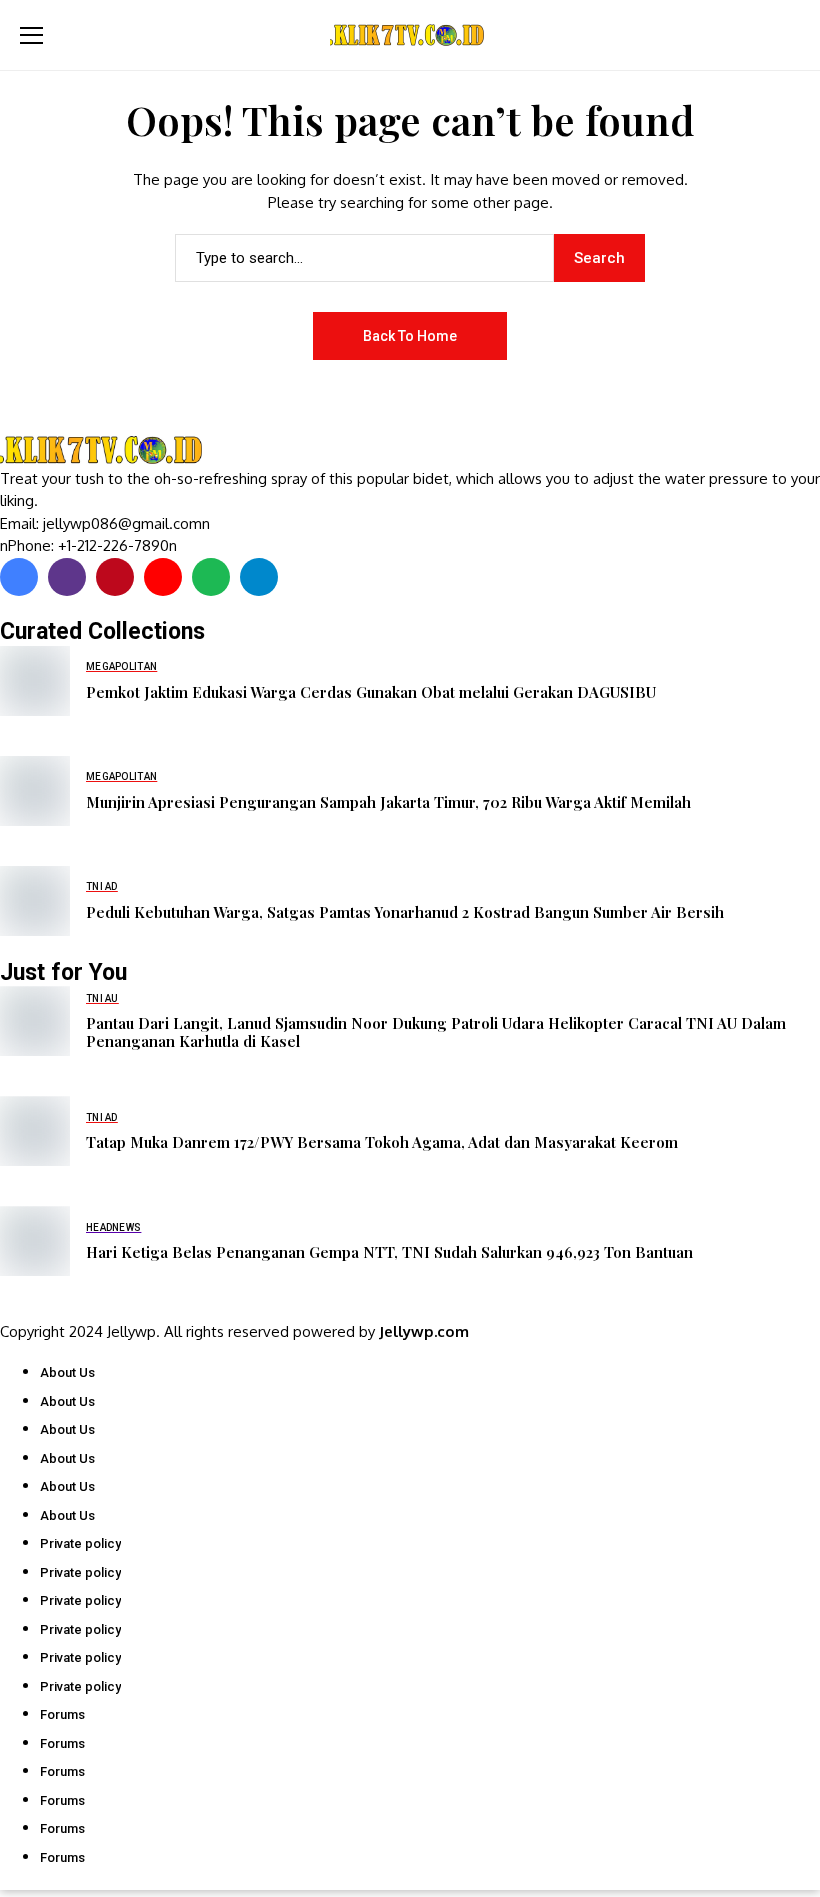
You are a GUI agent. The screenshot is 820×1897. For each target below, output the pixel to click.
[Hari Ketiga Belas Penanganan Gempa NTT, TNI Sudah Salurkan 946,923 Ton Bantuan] (35, 1241)
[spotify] (211, 577)
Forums (62, 1714)
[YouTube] (163, 577)
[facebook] (19, 577)
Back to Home (410, 336)
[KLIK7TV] (105, 450)
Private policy (80, 1543)
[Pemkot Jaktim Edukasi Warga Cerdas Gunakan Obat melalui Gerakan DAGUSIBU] (35, 681)
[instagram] (67, 577)
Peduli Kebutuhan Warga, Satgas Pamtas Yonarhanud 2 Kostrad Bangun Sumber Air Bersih (405, 912)
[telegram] (259, 577)
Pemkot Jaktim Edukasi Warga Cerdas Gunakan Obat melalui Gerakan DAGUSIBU (371, 692)
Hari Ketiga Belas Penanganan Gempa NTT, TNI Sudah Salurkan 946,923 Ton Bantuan (389, 1252)
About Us (67, 1372)
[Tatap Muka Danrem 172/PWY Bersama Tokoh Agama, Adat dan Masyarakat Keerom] (35, 1131)
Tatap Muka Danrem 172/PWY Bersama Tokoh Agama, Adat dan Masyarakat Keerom (382, 1142)
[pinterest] (115, 577)
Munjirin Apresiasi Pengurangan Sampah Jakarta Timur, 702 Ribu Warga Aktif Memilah (388, 802)
